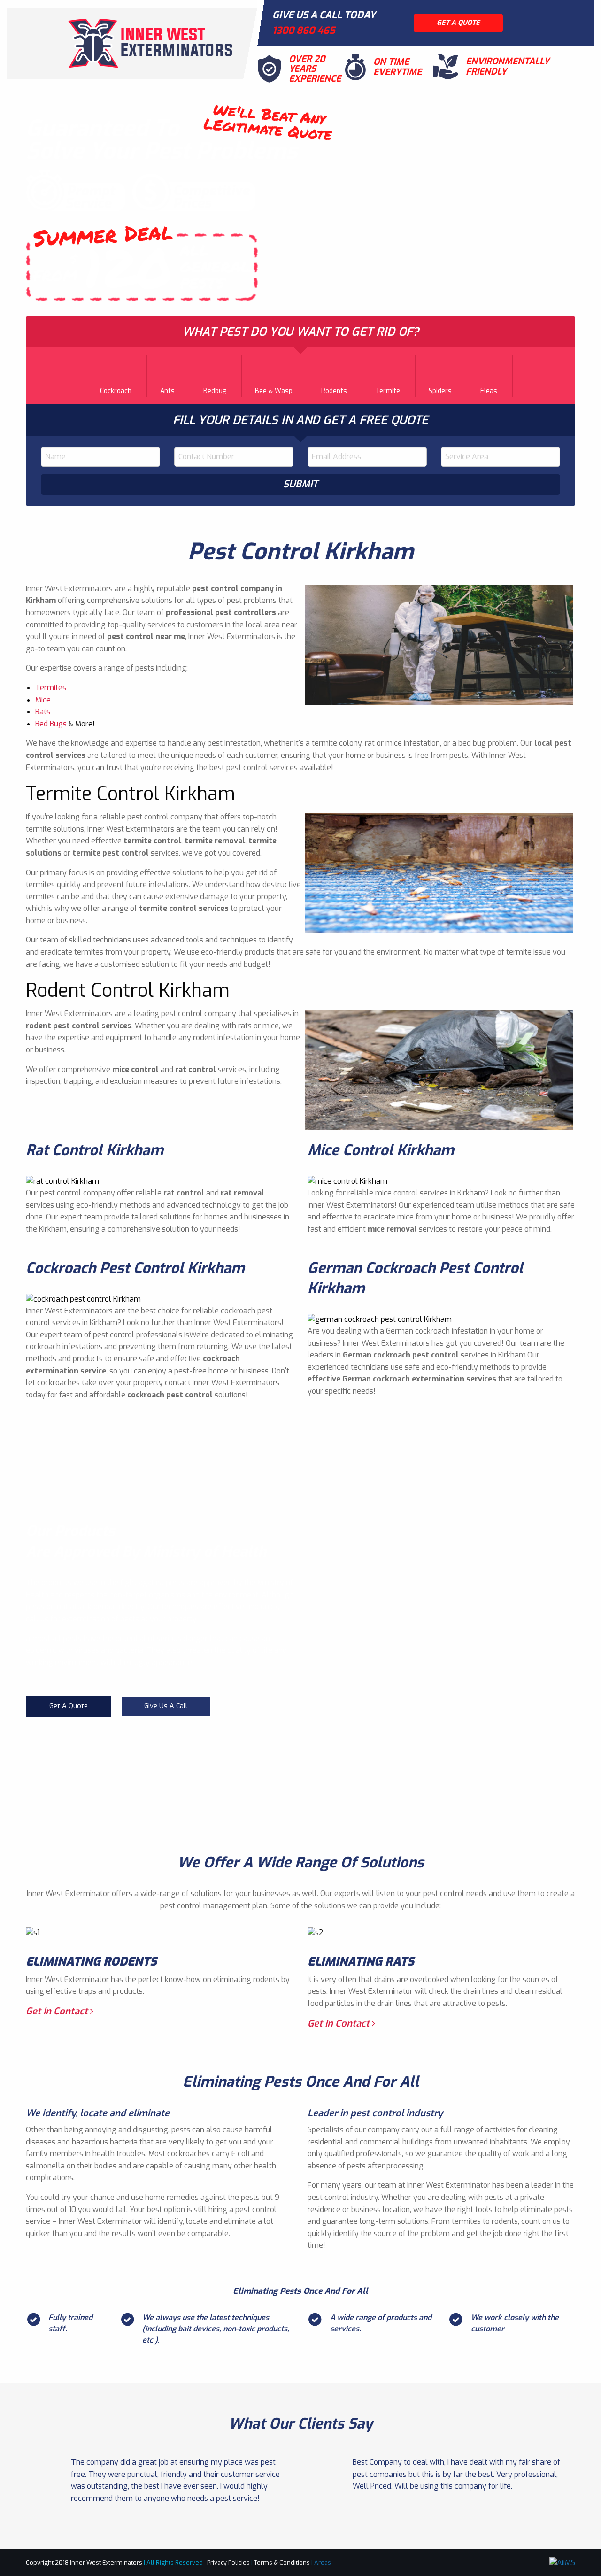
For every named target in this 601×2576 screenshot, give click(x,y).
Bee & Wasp (274, 391)
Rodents (334, 391)
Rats (43, 712)
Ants (167, 391)
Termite (388, 391)
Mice (43, 700)
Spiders (440, 391)
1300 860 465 (304, 31)
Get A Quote (69, 1706)
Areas (323, 2563)
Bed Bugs (51, 724)
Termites (51, 688)
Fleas (489, 391)
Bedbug (215, 391)
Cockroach (116, 391)
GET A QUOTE (458, 23)
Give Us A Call (166, 1706)
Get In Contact (58, 2011)
